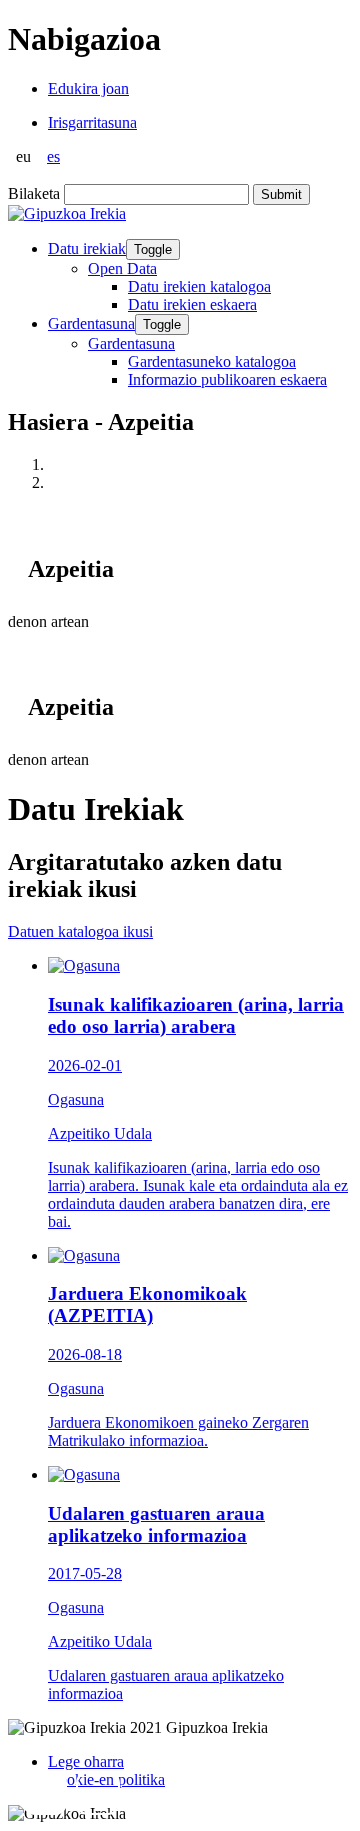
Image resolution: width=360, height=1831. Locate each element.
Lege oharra (86, 1761)
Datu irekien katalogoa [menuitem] (199, 286)
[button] (45, 1793)
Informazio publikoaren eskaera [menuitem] (227, 379)
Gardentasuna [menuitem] (131, 343)
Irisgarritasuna (92, 122)
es (53, 156)
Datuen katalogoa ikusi (80, 931)
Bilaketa (34, 193)
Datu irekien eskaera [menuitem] (192, 304)
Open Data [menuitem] (122, 268)
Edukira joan (88, 88)
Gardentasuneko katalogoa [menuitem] (212, 361)
